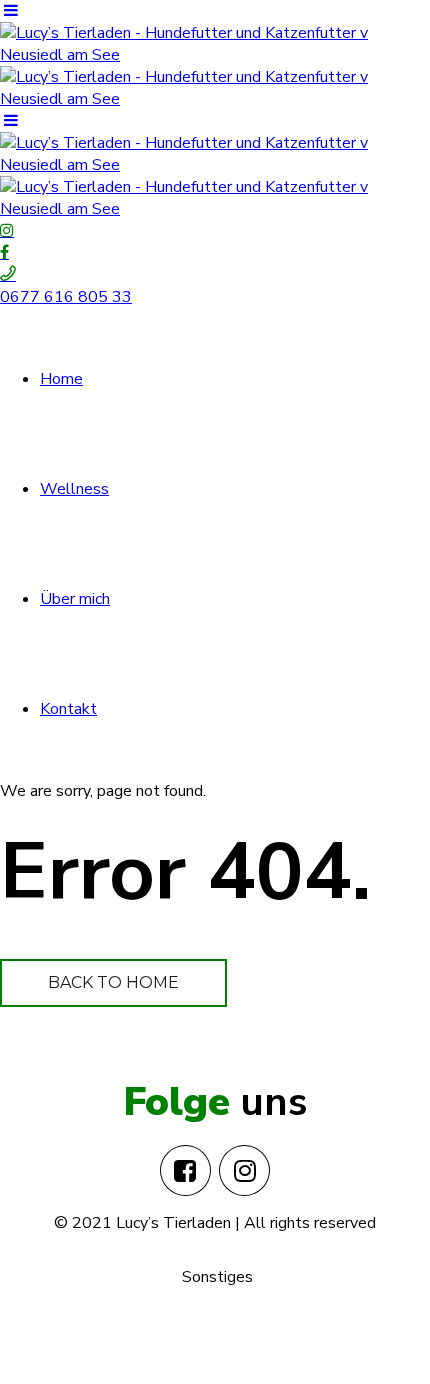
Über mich (75, 599)
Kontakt (68, 709)
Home (61, 379)
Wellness (74, 489)
